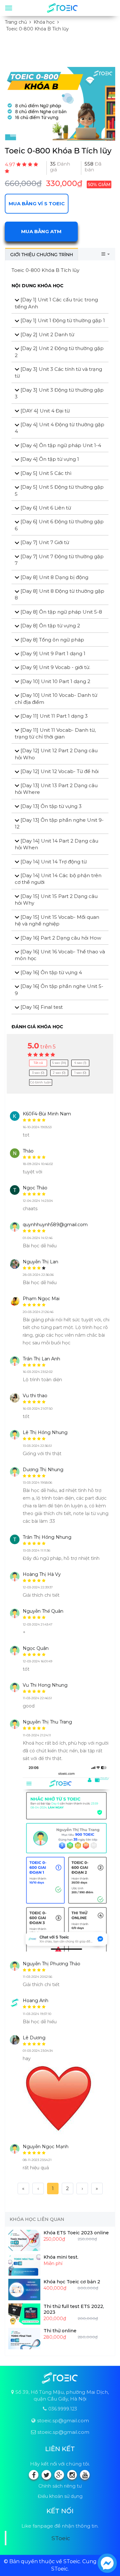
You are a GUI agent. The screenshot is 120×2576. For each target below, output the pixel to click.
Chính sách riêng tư (60, 2486)
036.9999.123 (63, 2409)
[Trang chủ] (62, 8)
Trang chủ (16, 22)
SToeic (61, 2538)
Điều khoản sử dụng (60, 2496)
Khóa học (44, 22)
